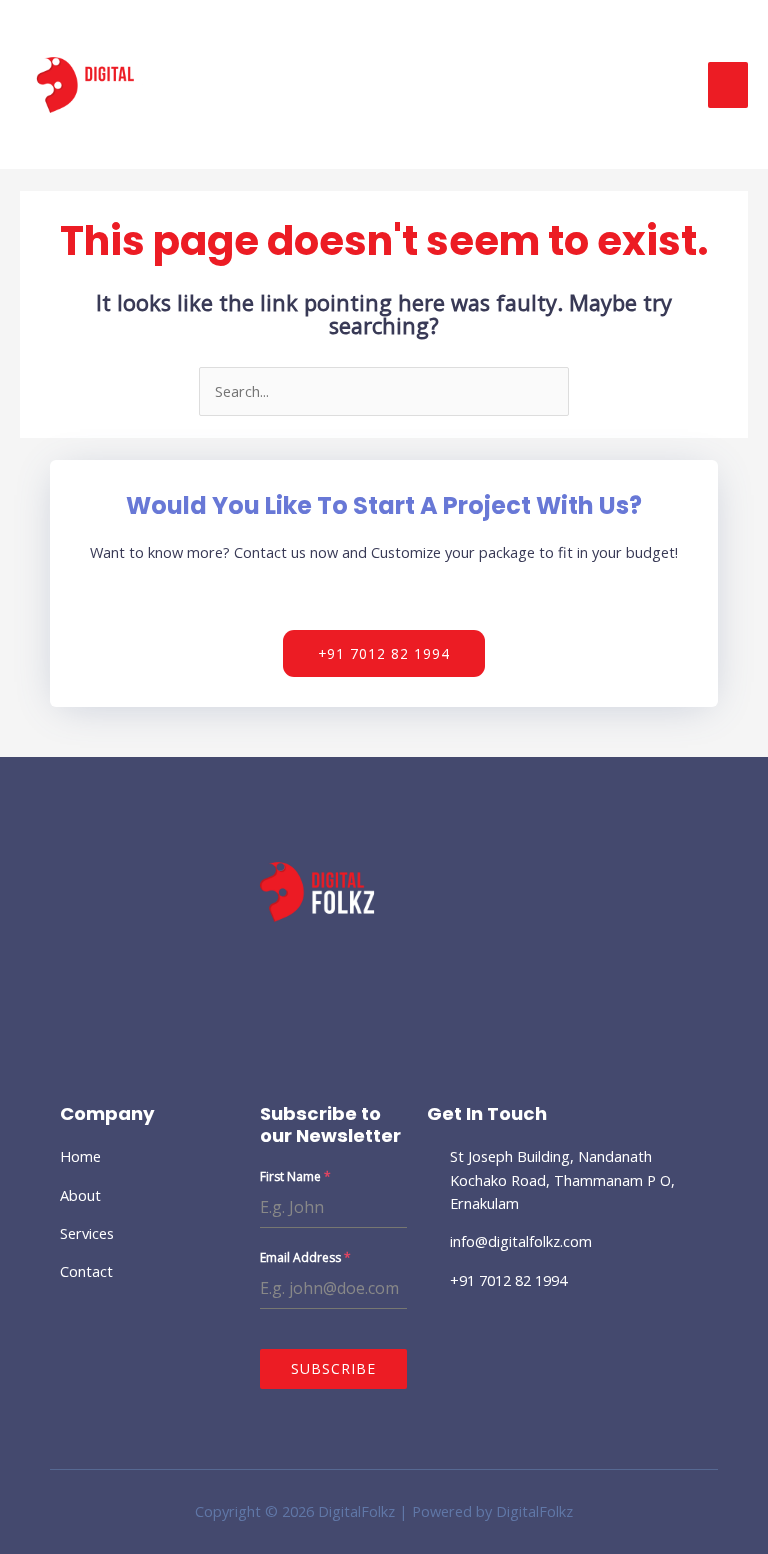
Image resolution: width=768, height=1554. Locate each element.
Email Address (305, 1257)
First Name (295, 1176)
